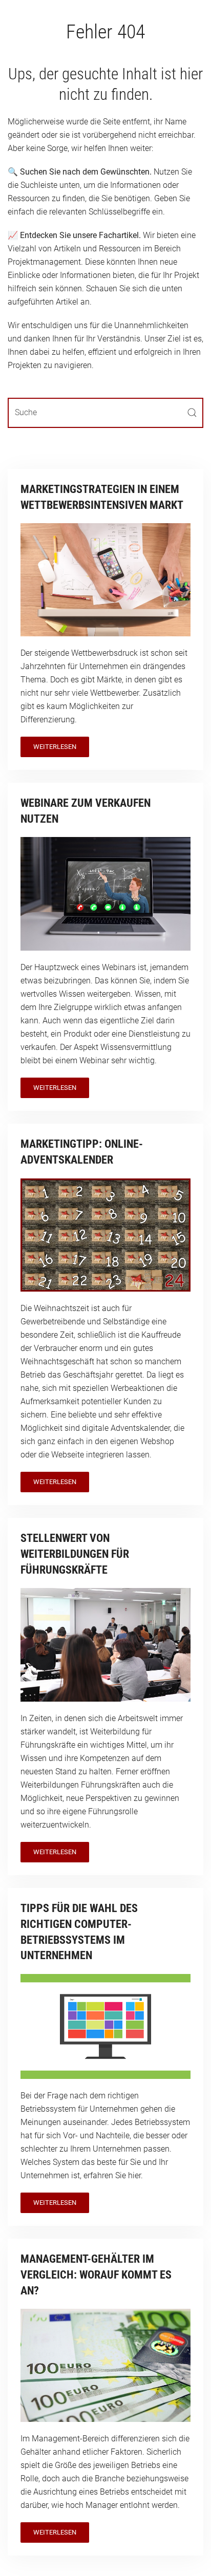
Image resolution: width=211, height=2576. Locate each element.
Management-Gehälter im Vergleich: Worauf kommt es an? (96, 2275)
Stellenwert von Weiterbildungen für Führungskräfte (75, 1554)
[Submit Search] (192, 413)
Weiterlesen (55, 747)
